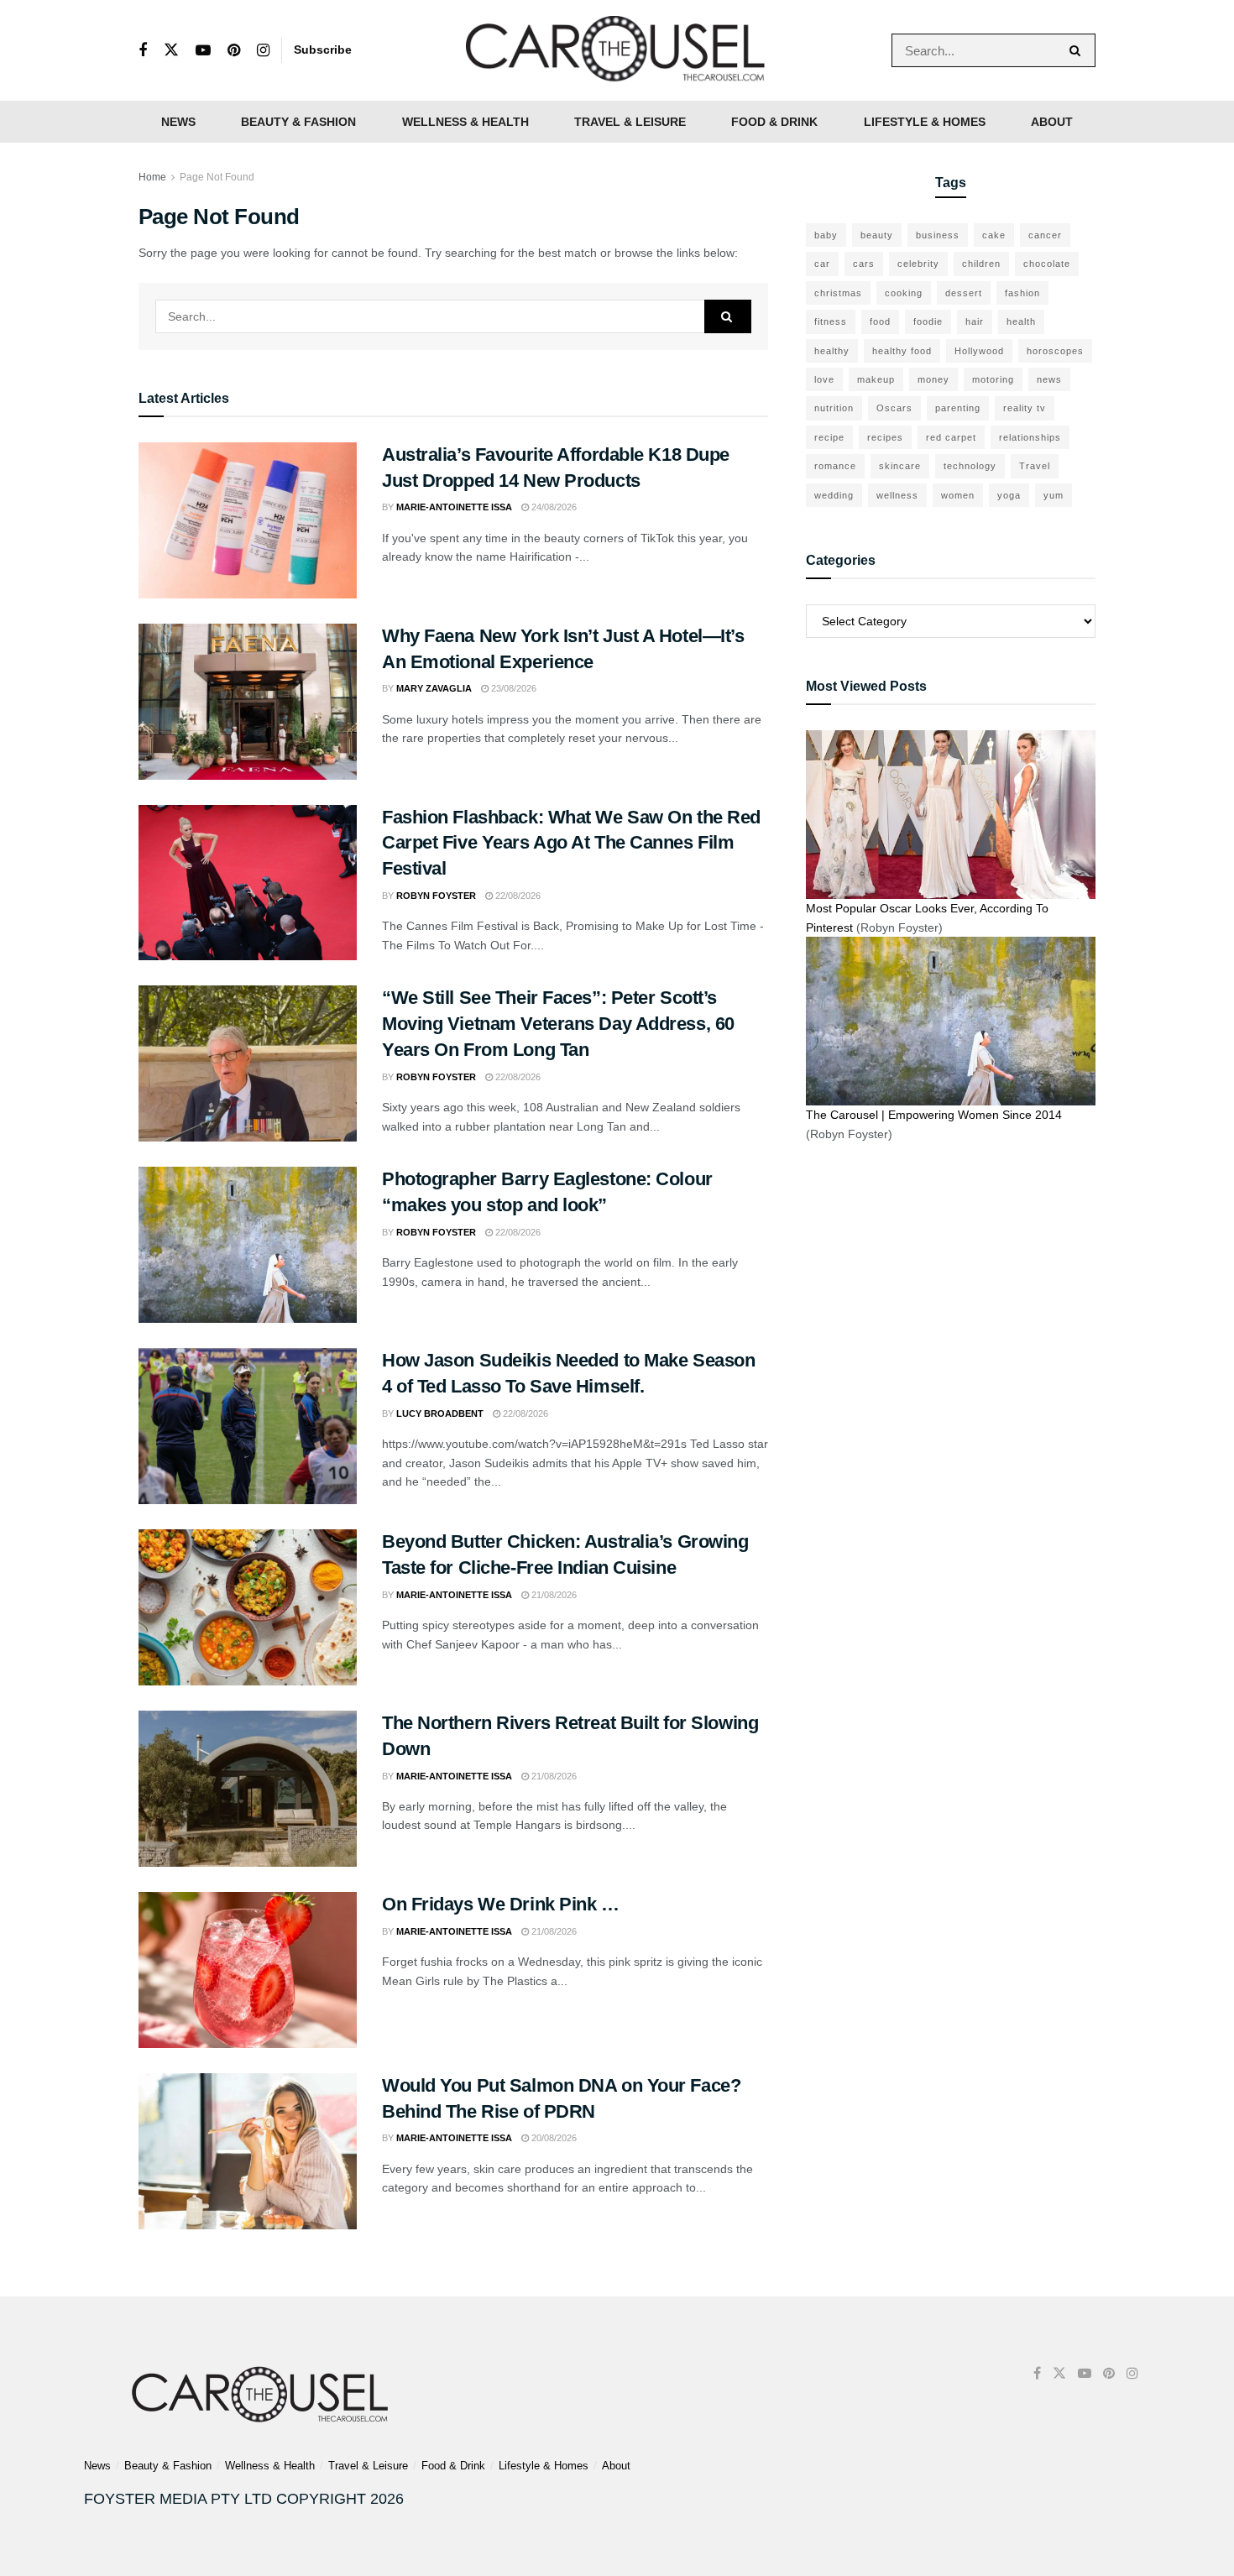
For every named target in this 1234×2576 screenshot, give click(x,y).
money (933, 379)
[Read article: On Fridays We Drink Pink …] (248, 1970)
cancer (1045, 235)
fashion (1022, 293)
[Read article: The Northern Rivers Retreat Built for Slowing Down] (248, 1789)
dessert (964, 293)
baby (826, 235)
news (1049, 379)
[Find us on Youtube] (203, 51)
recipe (829, 437)
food (880, 321)
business (938, 235)
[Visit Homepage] (617, 50)
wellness (897, 495)
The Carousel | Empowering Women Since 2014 (934, 1115)
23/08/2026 (512, 688)
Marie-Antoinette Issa (454, 507)
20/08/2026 (553, 2138)
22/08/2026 (517, 896)
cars (864, 264)
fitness (831, 321)
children (981, 264)
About (1052, 122)
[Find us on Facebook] (143, 51)
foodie (928, 321)
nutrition (834, 408)
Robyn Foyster (436, 896)
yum (1054, 495)
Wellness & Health (465, 122)
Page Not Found (217, 177)
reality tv (1025, 408)
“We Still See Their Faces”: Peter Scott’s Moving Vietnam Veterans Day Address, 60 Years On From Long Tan (558, 1024)
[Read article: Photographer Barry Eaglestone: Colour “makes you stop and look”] (248, 1245)
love (824, 379)
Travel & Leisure (630, 122)
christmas (838, 293)
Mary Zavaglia (434, 688)
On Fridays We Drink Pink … (501, 1904)
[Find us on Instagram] (263, 51)
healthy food (902, 351)
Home (152, 177)
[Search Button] (1078, 50)
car (822, 264)
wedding (834, 495)
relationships (1030, 437)
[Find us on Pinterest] (234, 51)
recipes (885, 437)
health (1021, 321)
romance (835, 466)
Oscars (894, 408)
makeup (876, 379)
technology (970, 466)
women (958, 495)
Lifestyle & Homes (925, 122)
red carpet (951, 437)
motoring (993, 379)
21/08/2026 (553, 1595)
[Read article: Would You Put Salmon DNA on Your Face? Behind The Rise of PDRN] (248, 2151)
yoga (1009, 495)
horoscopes (1055, 351)
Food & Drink (774, 122)
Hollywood (979, 351)
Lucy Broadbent (440, 1413)
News (178, 122)
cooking (904, 293)
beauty (877, 235)
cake (994, 235)
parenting (958, 408)
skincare (900, 466)
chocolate (1047, 264)
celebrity (918, 264)
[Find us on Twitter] (171, 50)
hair (975, 321)
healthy (832, 351)
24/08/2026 (553, 507)
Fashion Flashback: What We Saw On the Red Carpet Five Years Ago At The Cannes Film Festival (571, 843)
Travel (1035, 466)
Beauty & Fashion (298, 122)
